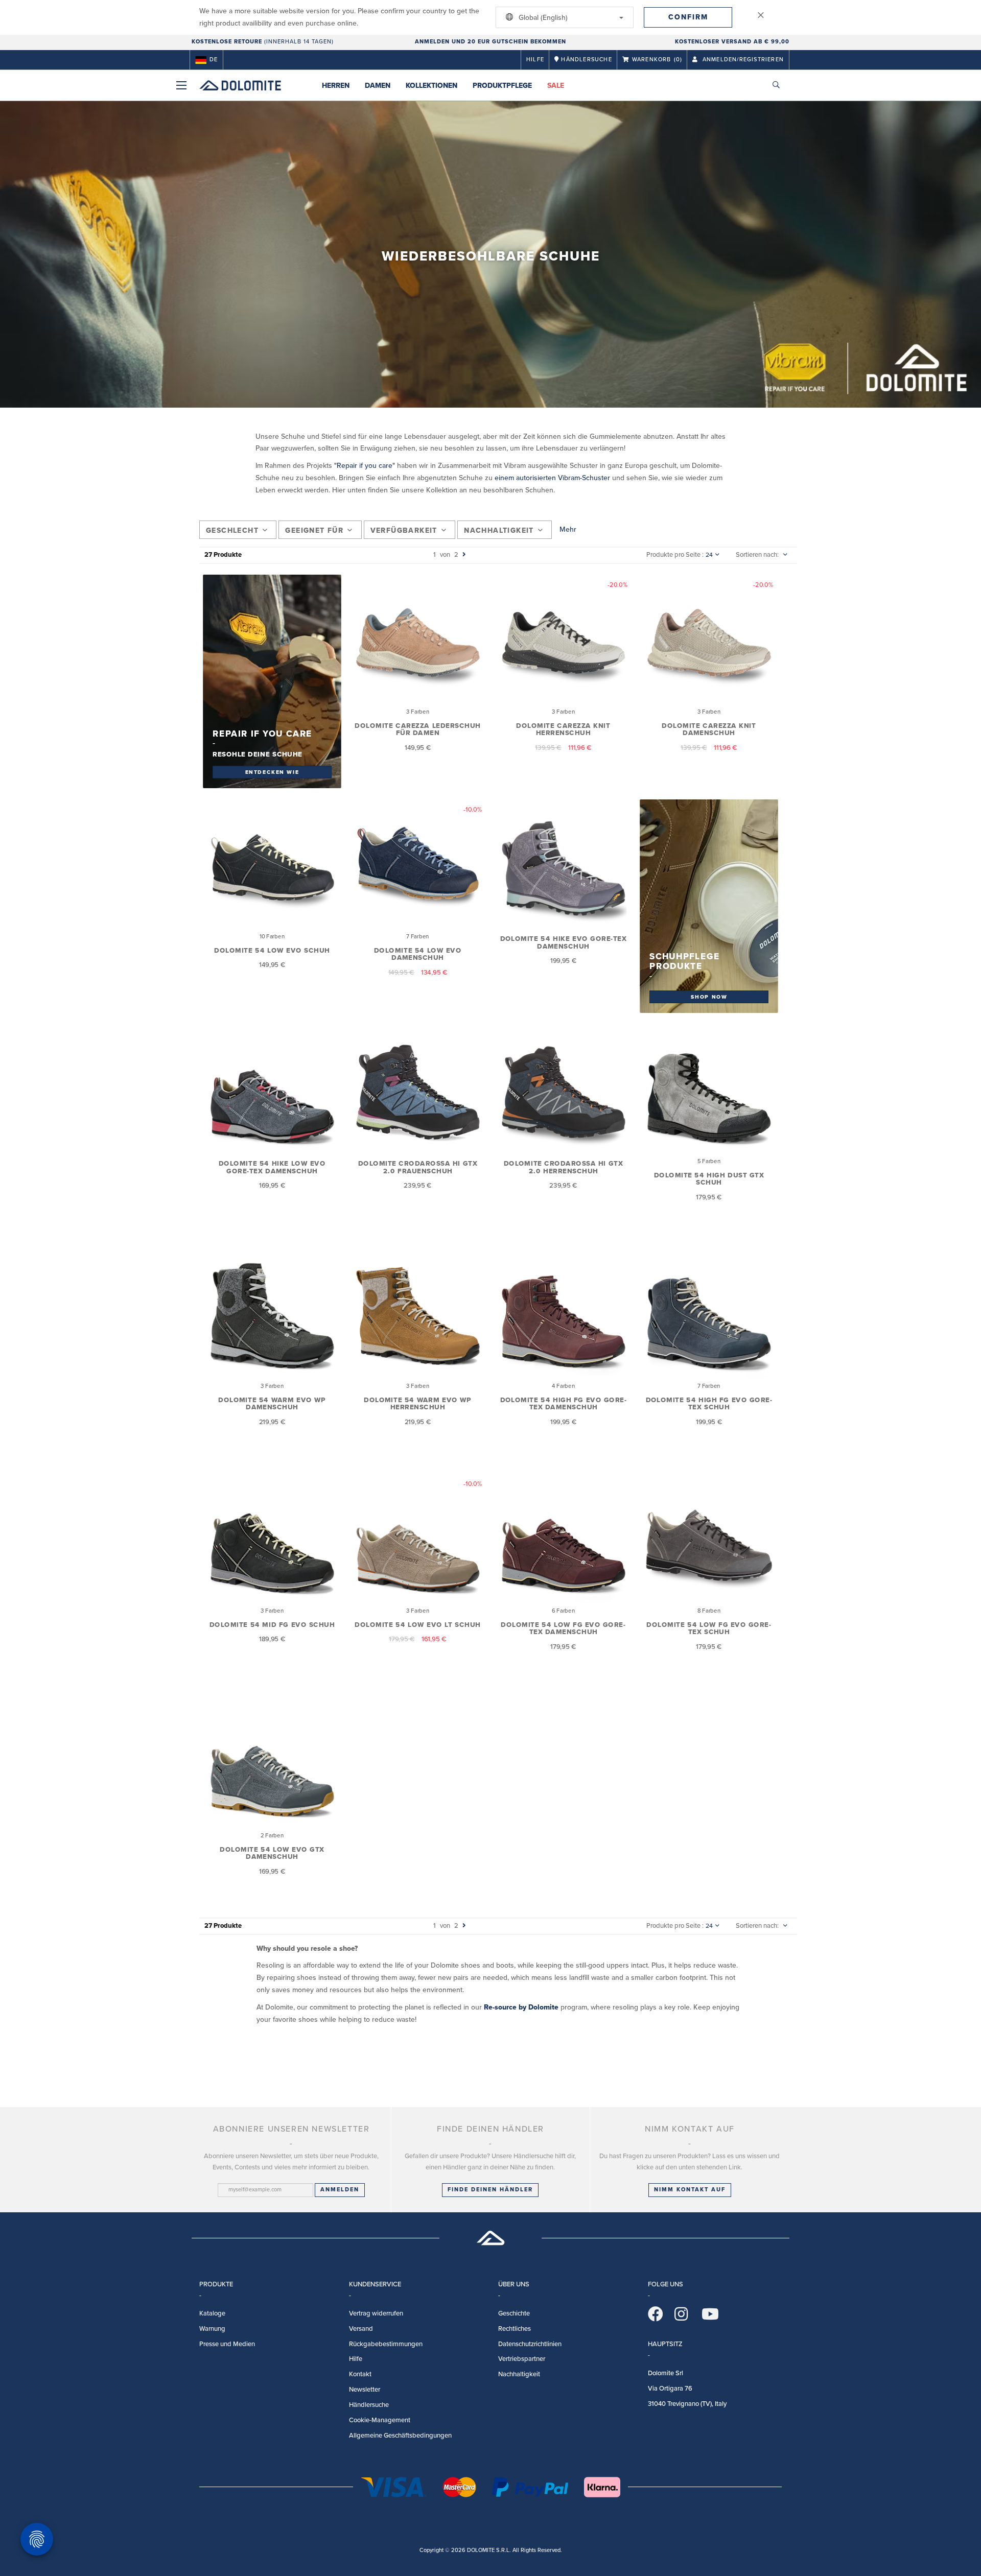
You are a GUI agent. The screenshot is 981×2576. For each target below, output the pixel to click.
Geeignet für (314, 530)
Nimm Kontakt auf (690, 2190)
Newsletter (365, 2390)
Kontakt (360, 2374)
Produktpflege (502, 86)
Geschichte (514, 2313)
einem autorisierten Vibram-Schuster (552, 478)
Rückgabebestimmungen (386, 2344)
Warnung (212, 2329)
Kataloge (212, 2313)
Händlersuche (369, 2405)
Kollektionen (431, 86)
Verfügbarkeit (404, 530)
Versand (361, 2329)
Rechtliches (515, 2329)
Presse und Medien (227, 2344)
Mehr (568, 529)
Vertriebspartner (522, 2359)
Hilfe (535, 60)
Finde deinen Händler (490, 2190)
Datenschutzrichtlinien (530, 2344)
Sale (556, 86)
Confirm (688, 17)
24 (709, 555)
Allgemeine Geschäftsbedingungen (400, 2436)
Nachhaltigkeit (499, 530)
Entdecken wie (272, 771)
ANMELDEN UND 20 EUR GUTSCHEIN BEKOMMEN (491, 42)
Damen (378, 86)
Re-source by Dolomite (521, 2007)
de (214, 60)
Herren (336, 86)
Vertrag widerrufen (376, 2313)
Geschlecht (232, 530)
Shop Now (709, 996)
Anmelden (340, 2190)
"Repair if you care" (365, 466)
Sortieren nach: (757, 555)
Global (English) (542, 18)
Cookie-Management (380, 2420)
